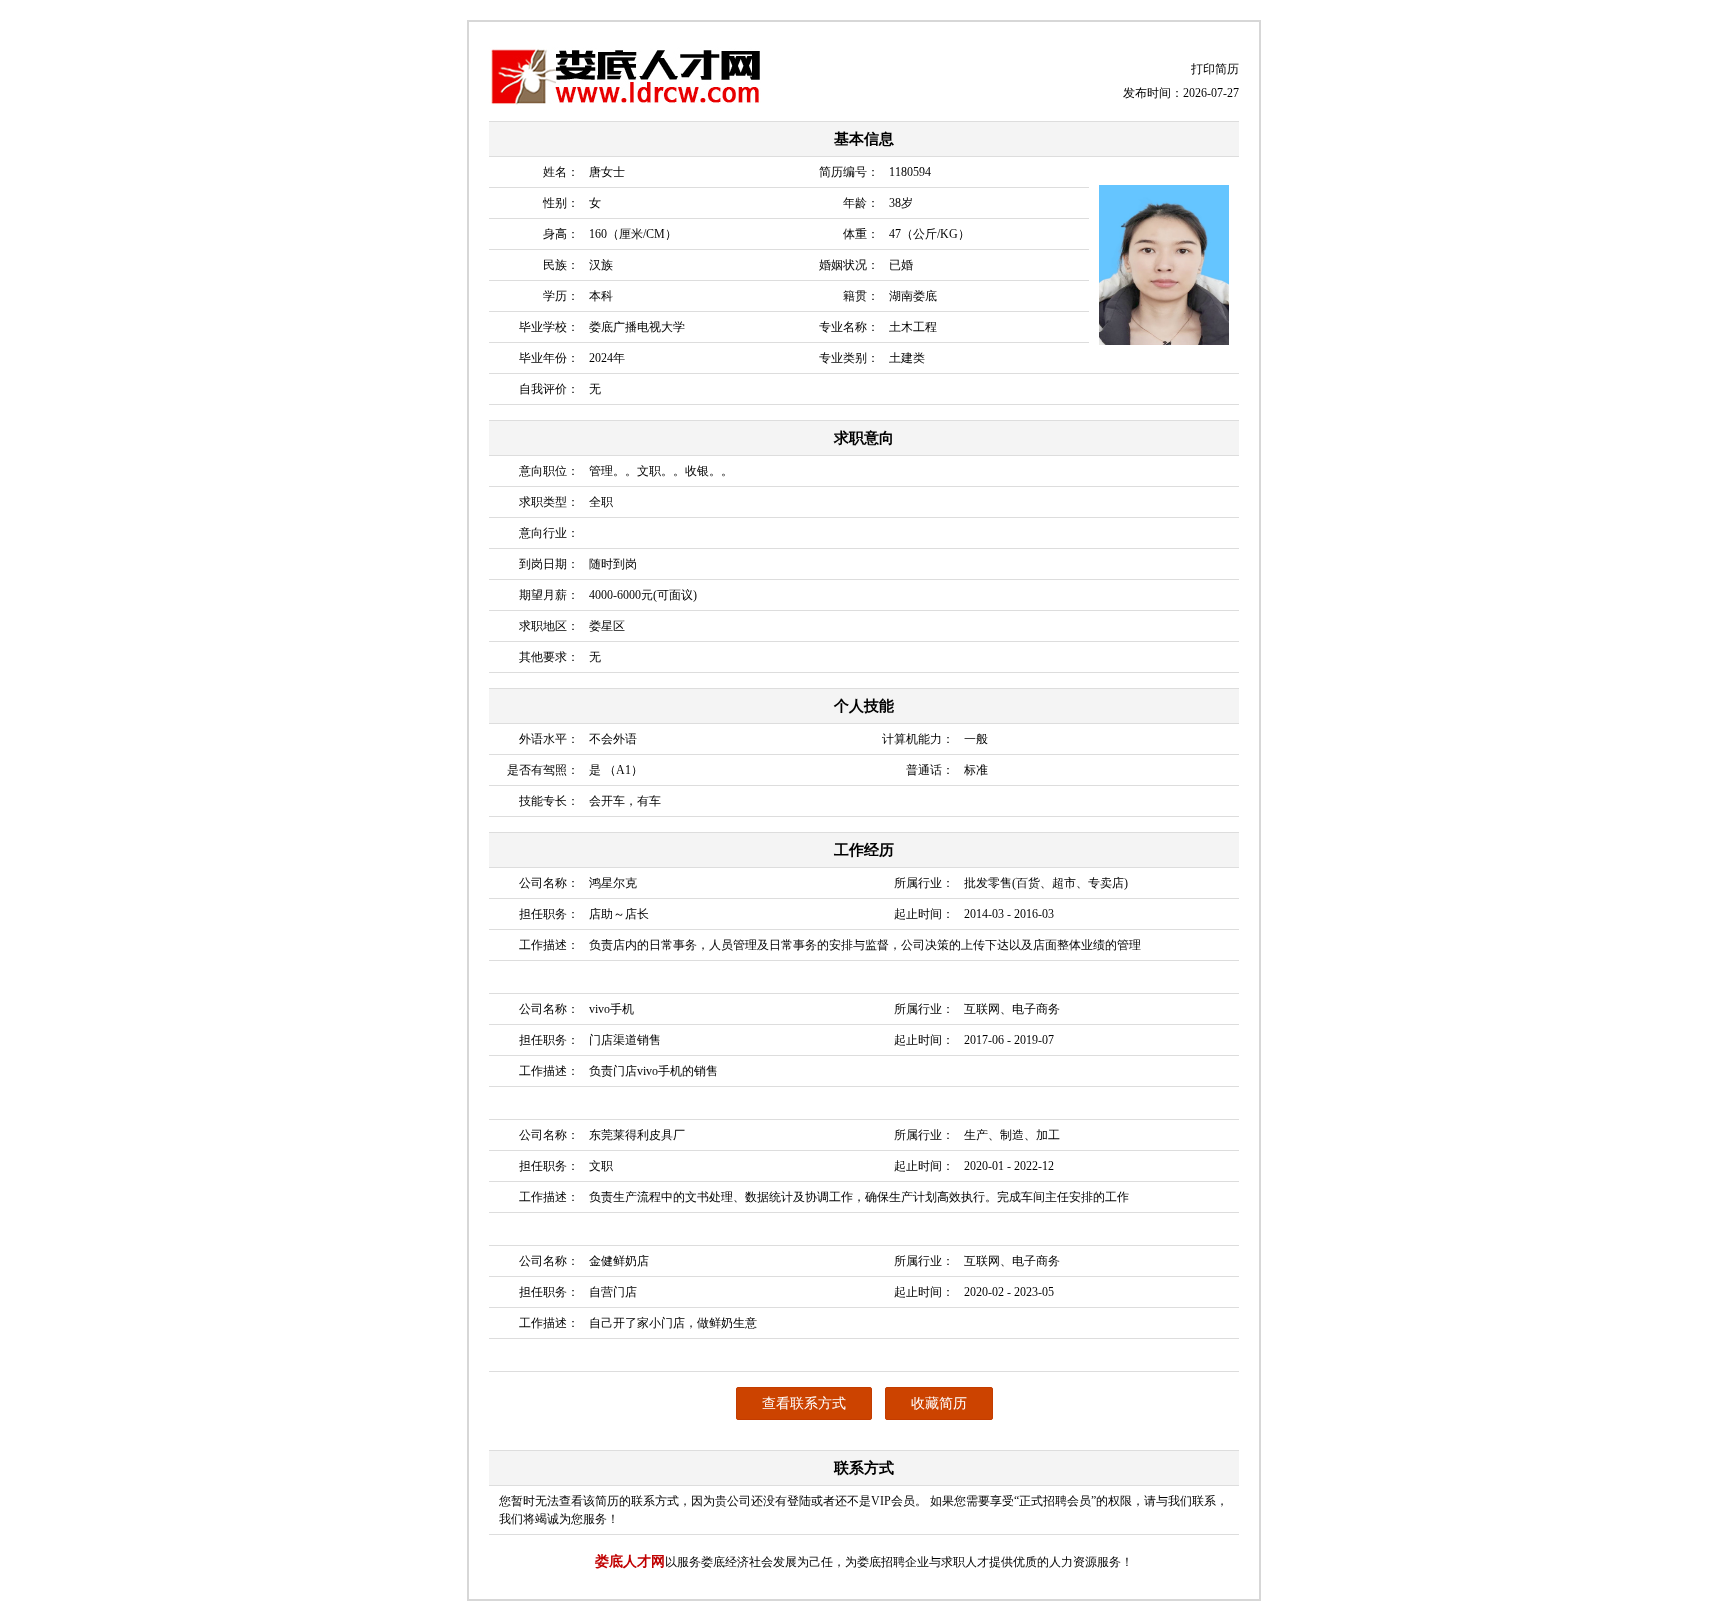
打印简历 (1215, 69)
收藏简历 (939, 1403)
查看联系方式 (804, 1403)
